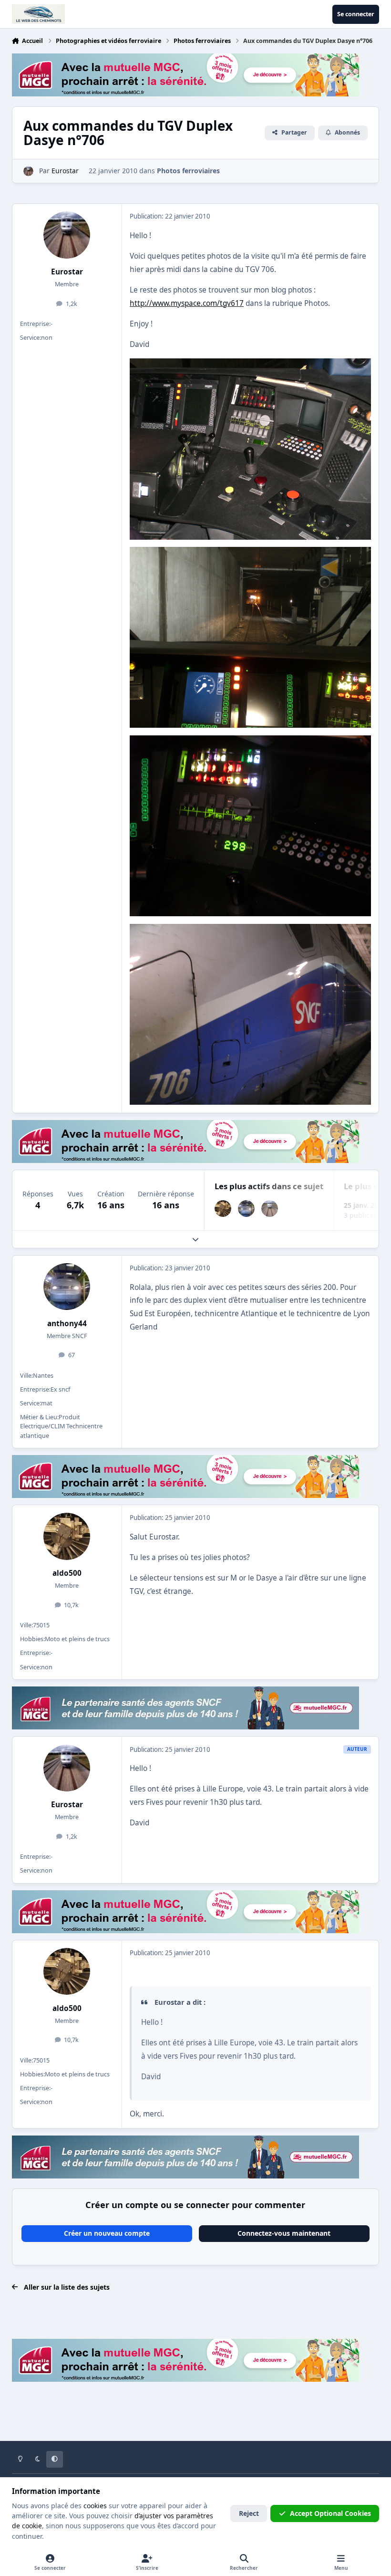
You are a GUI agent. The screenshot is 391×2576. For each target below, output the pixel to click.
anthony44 (67, 1324)
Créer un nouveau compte (107, 2233)
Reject (249, 2513)
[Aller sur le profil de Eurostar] (28, 171)
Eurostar (67, 272)
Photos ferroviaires (188, 171)
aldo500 (67, 1573)
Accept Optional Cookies (330, 2513)
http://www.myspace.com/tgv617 (187, 303)
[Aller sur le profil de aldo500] (223, 1209)
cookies (95, 2506)
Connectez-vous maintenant (284, 2233)
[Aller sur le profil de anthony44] (246, 1209)
